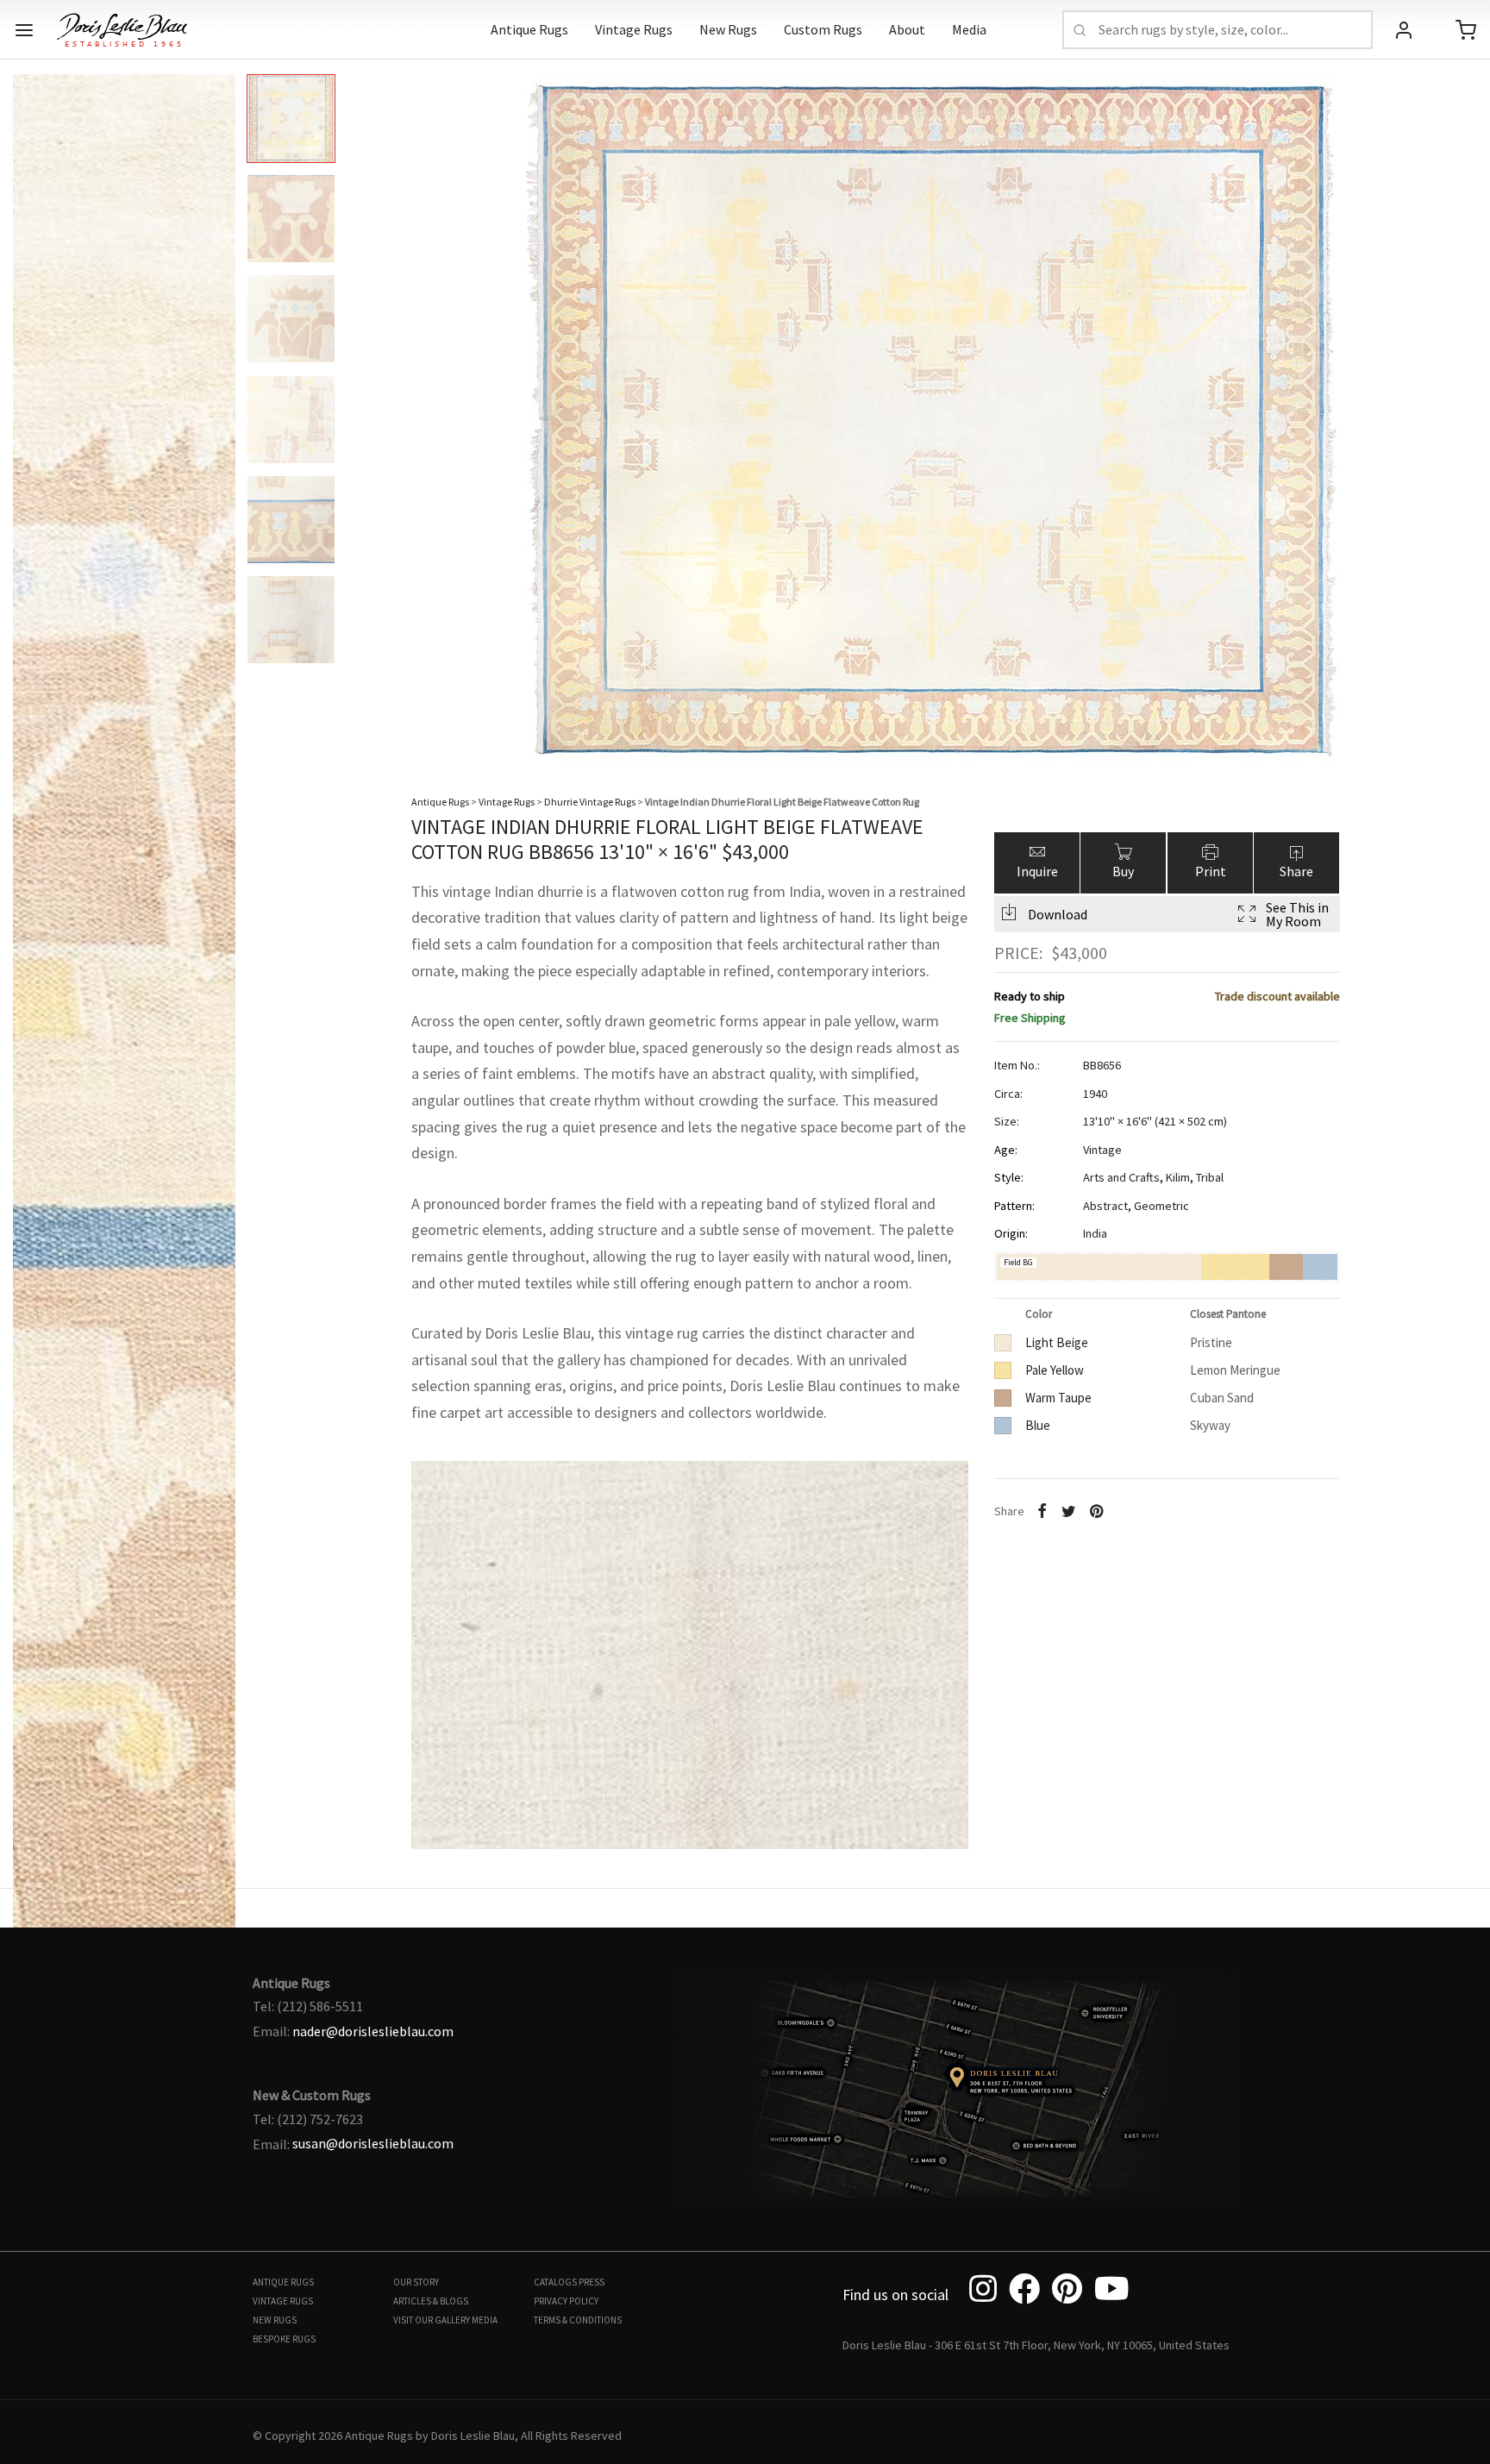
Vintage (1102, 1150)
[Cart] (1466, 30)
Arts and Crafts (1121, 1177)
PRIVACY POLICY (566, 2301)
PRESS (592, 2282)
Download (1058, 914)
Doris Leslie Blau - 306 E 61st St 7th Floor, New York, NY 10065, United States (1036, 2345)
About (907, 29)
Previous (30, 405)
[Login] (1404, 30)
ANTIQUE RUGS (283, 2282)
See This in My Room (1297, 914)
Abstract (1105, 1206)
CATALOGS (555, 2282)
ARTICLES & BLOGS (431, 2301)
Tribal (1210, 1177)
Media (969, 29)
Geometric (1161, 1206)
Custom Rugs (823, 29)
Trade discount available (1277, 996)
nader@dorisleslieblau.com (373, 2031)
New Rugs (728, 29)
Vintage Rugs (634, 29)
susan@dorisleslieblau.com (373, 2143)
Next (1460, 405)
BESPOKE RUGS (284, 2339)
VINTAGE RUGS (283, 2301)
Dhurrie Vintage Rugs (590, 802)
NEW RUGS (275, 2320)
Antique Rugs (529, 29)
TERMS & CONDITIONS (578, 2320)
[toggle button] (24, 30)
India (1095, 1233)
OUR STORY (416, 2282)
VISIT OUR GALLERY (432, 2320)
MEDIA (485, 2320)
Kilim (1178, 1177)
